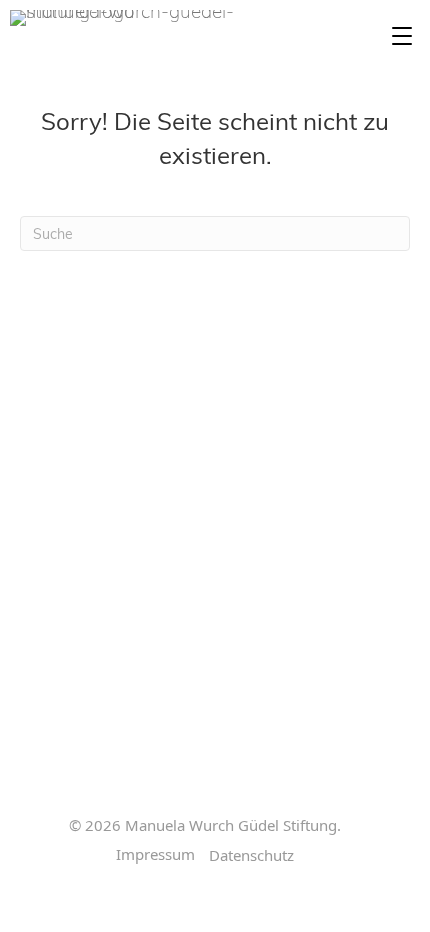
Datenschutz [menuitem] (251, 855)
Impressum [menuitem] (155, 854)
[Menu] (402, 37)
